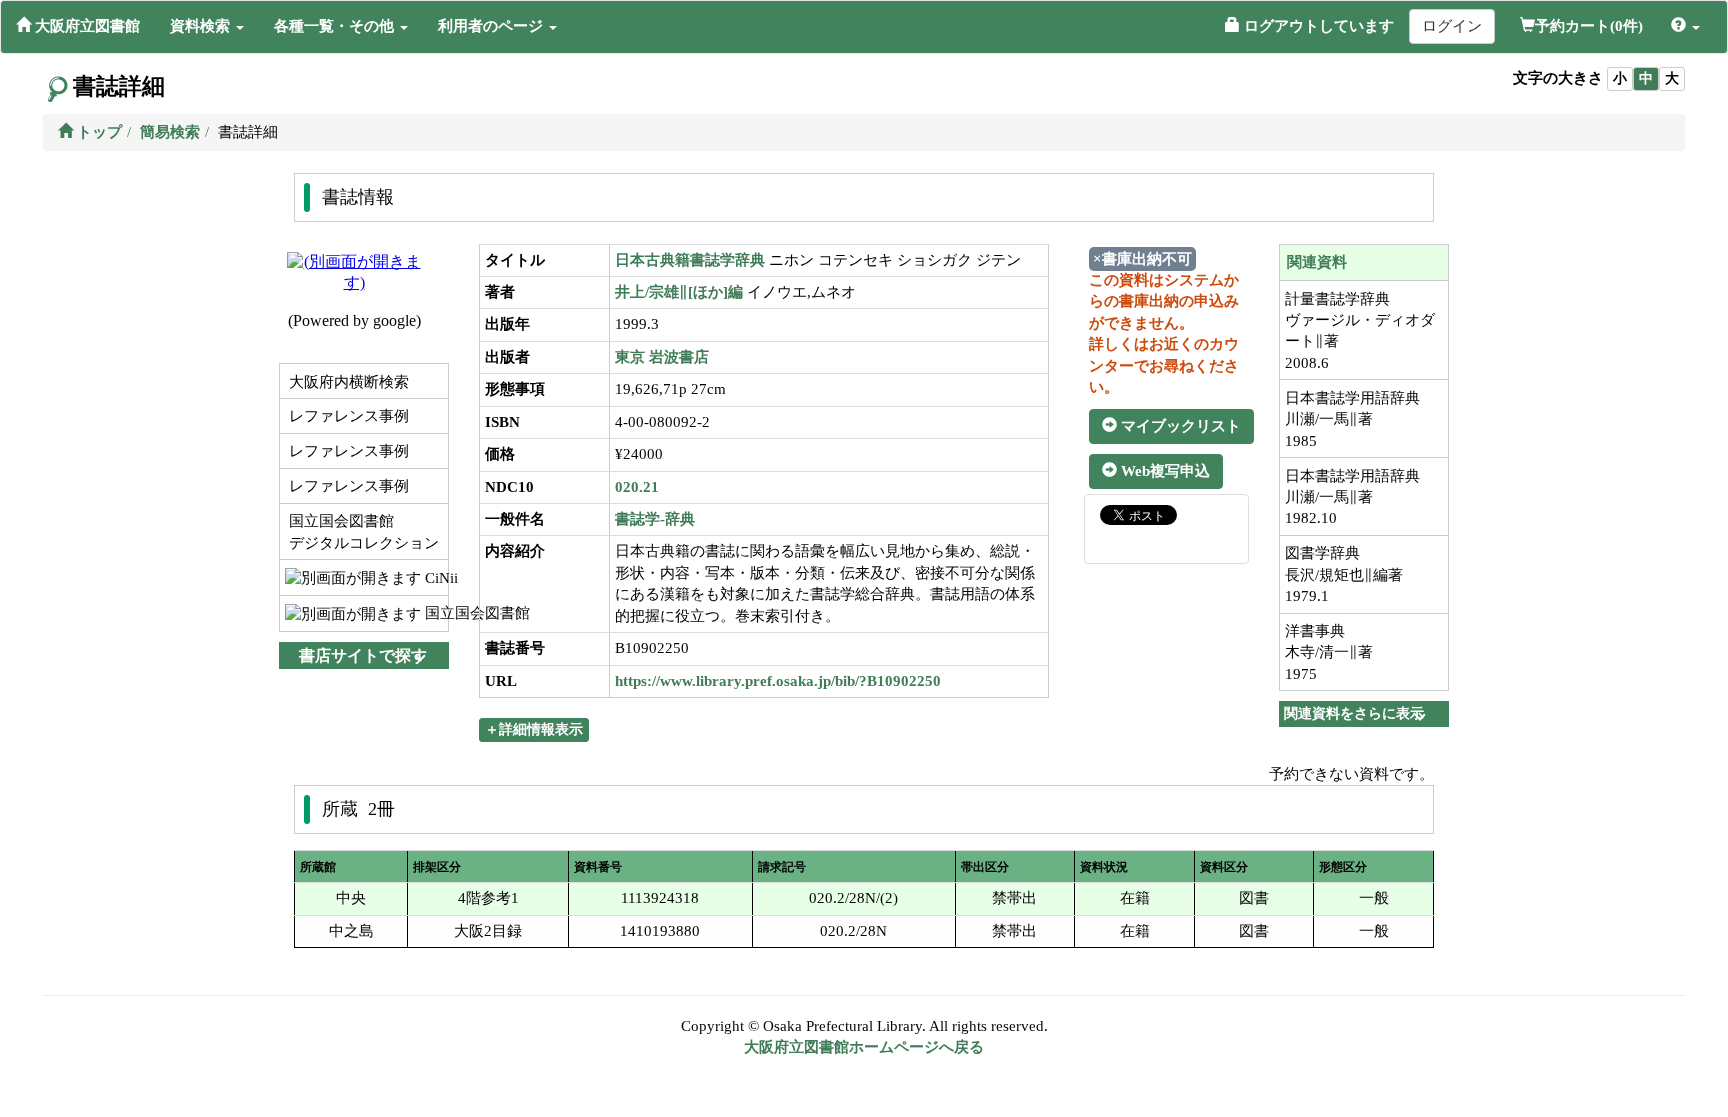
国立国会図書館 (434, 613)
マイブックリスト (1179, 426)
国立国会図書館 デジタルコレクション (362, 531)
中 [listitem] (1646, 78)
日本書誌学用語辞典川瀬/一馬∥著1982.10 (1352, 497)
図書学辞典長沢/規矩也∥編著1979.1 (1344, 574)
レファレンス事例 (347, 416)
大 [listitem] (1672, 78)
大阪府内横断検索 (347, 382)
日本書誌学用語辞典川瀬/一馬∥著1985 (1352, 419)
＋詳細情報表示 (534, 729)
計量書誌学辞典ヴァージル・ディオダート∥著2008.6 (1360, 331)
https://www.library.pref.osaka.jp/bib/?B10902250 (778, 681)
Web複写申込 (1163, 471)
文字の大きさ (1558, 78)
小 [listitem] (1620, 78)
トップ (97, 132)
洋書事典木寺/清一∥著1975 (1329, 652)
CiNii (434, 578)
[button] (207, 26)
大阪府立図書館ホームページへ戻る (864, 1047)
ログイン (1452, 26)
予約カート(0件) (1589, 26)
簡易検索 (170, 132)
